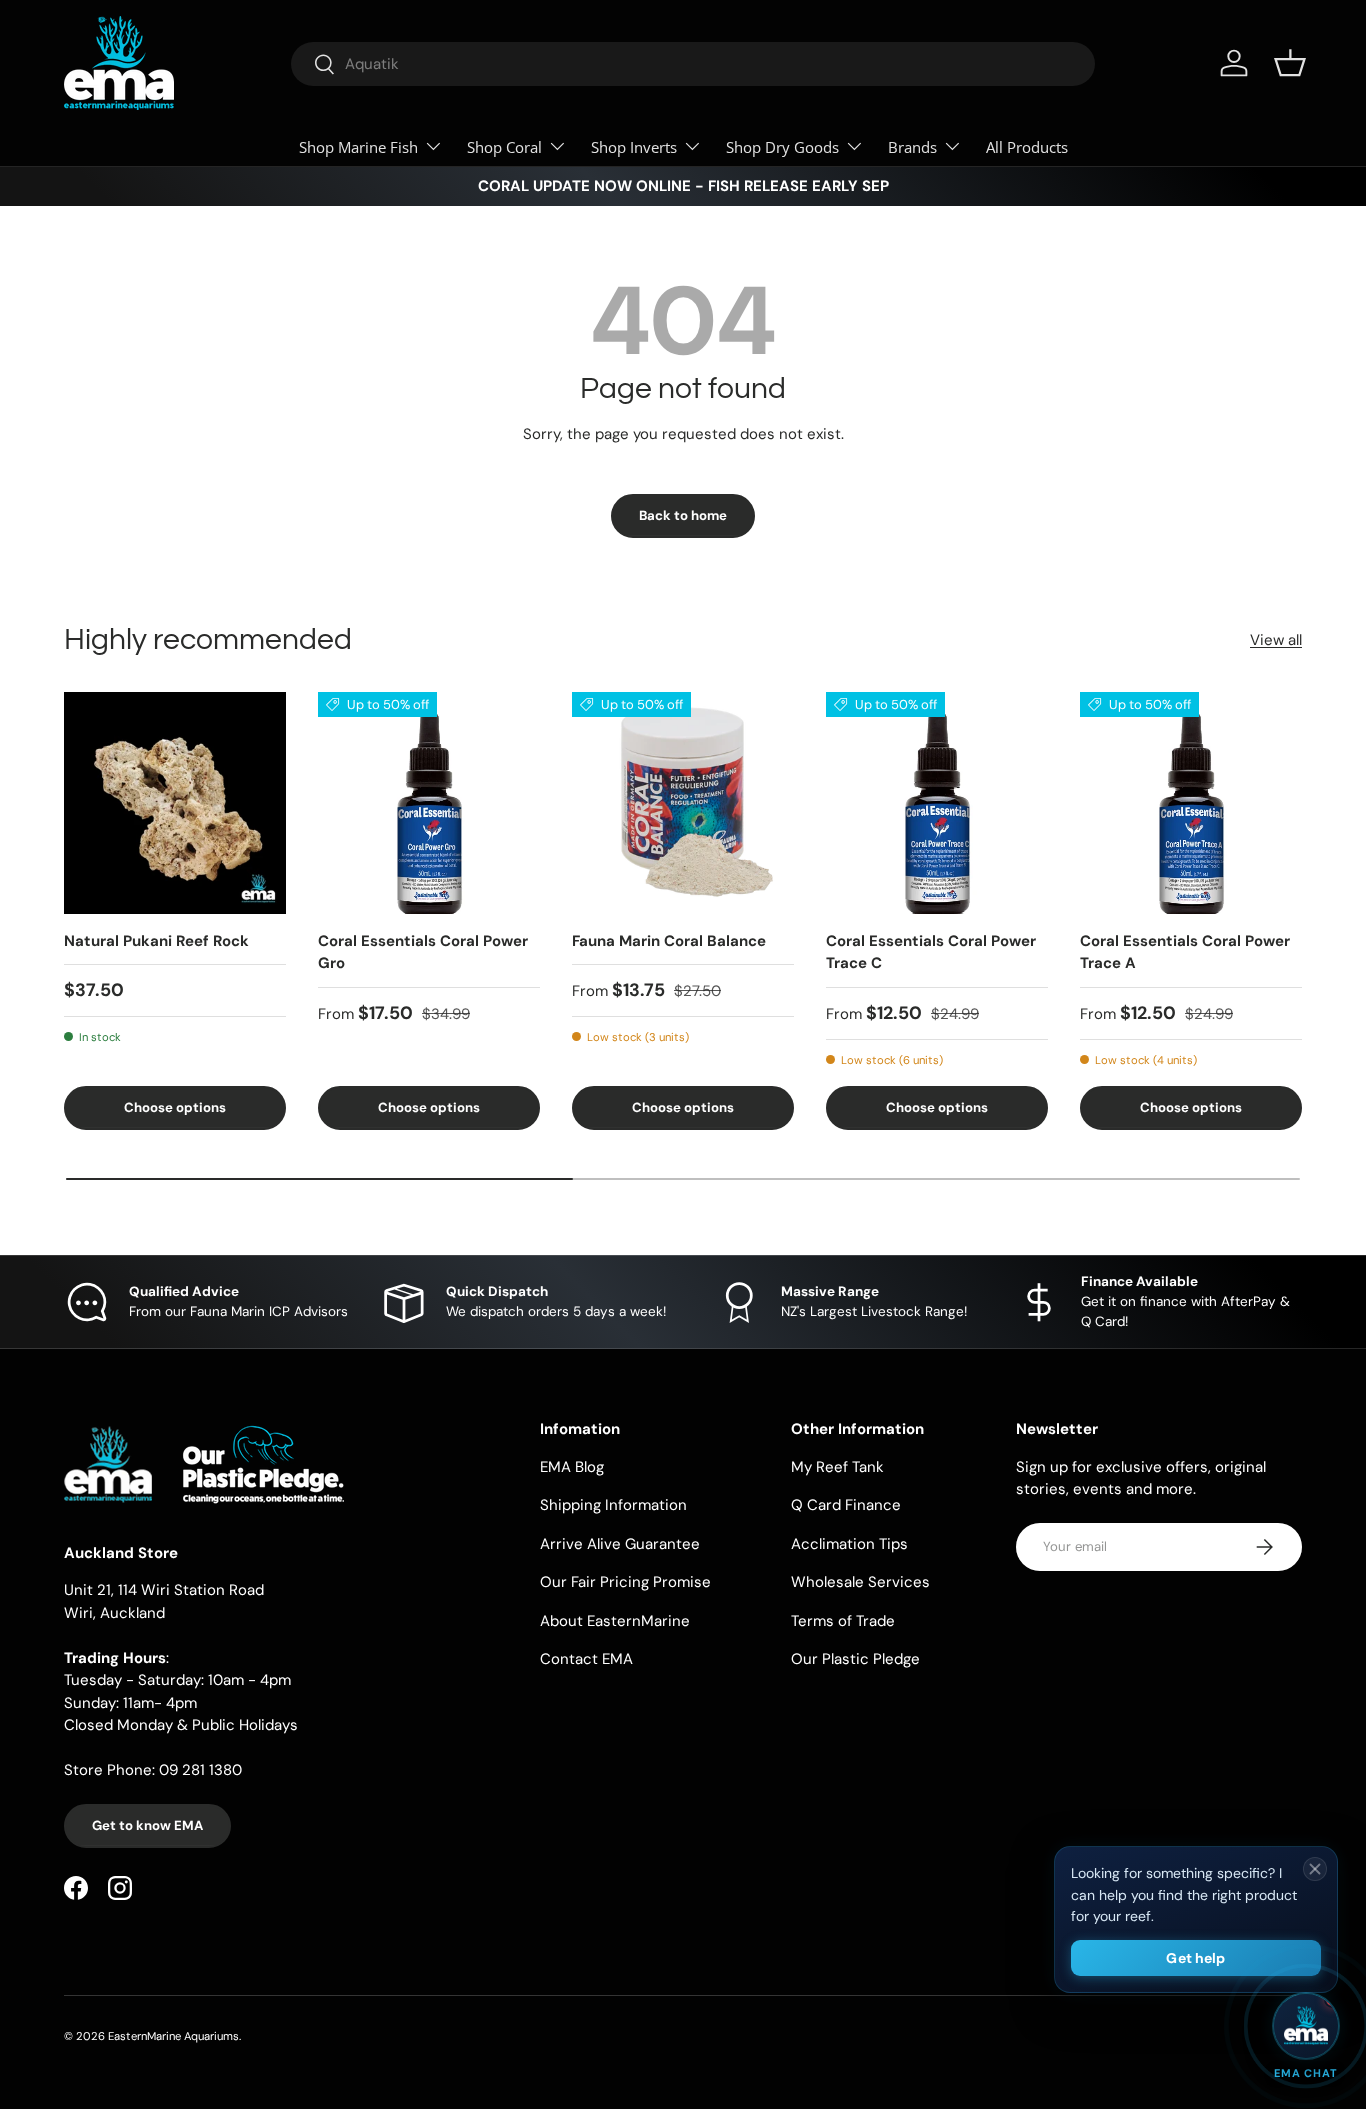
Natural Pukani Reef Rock (156, 941)
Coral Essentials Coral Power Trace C (931, 952)
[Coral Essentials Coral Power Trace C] (937, 803)
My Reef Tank (837, 1467)
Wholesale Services (860, 1582)
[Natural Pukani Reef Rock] (175, 803)
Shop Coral (504, 147)
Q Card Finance (846, 1505)
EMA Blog (572, 1467)
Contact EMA (586, 1659)
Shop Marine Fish (358, 147)
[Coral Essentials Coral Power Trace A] (1191, 803)
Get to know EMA (147, 1825)
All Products (1027, 147)
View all (1276, 640)
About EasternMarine (615, 1621)
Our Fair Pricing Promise (625, 1582)
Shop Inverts (634, 147)
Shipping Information (613, 1505)
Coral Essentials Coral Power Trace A (1185, 952)
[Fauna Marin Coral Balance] (683, 803)
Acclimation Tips (849, 1544)
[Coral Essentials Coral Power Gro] (429, 803)
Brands (912, 147)
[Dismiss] (1315, 1869)
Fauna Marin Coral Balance (669, 941)
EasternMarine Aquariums (173, 2036)
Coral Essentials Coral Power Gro (423, 952)
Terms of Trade (843, 1621)
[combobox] (693, 64)
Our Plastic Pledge (855, 1659)
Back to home (683, 515)
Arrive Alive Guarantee (620, 1544)
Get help (1195, 1958)
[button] (1290, 63)
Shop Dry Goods (782, 147)
